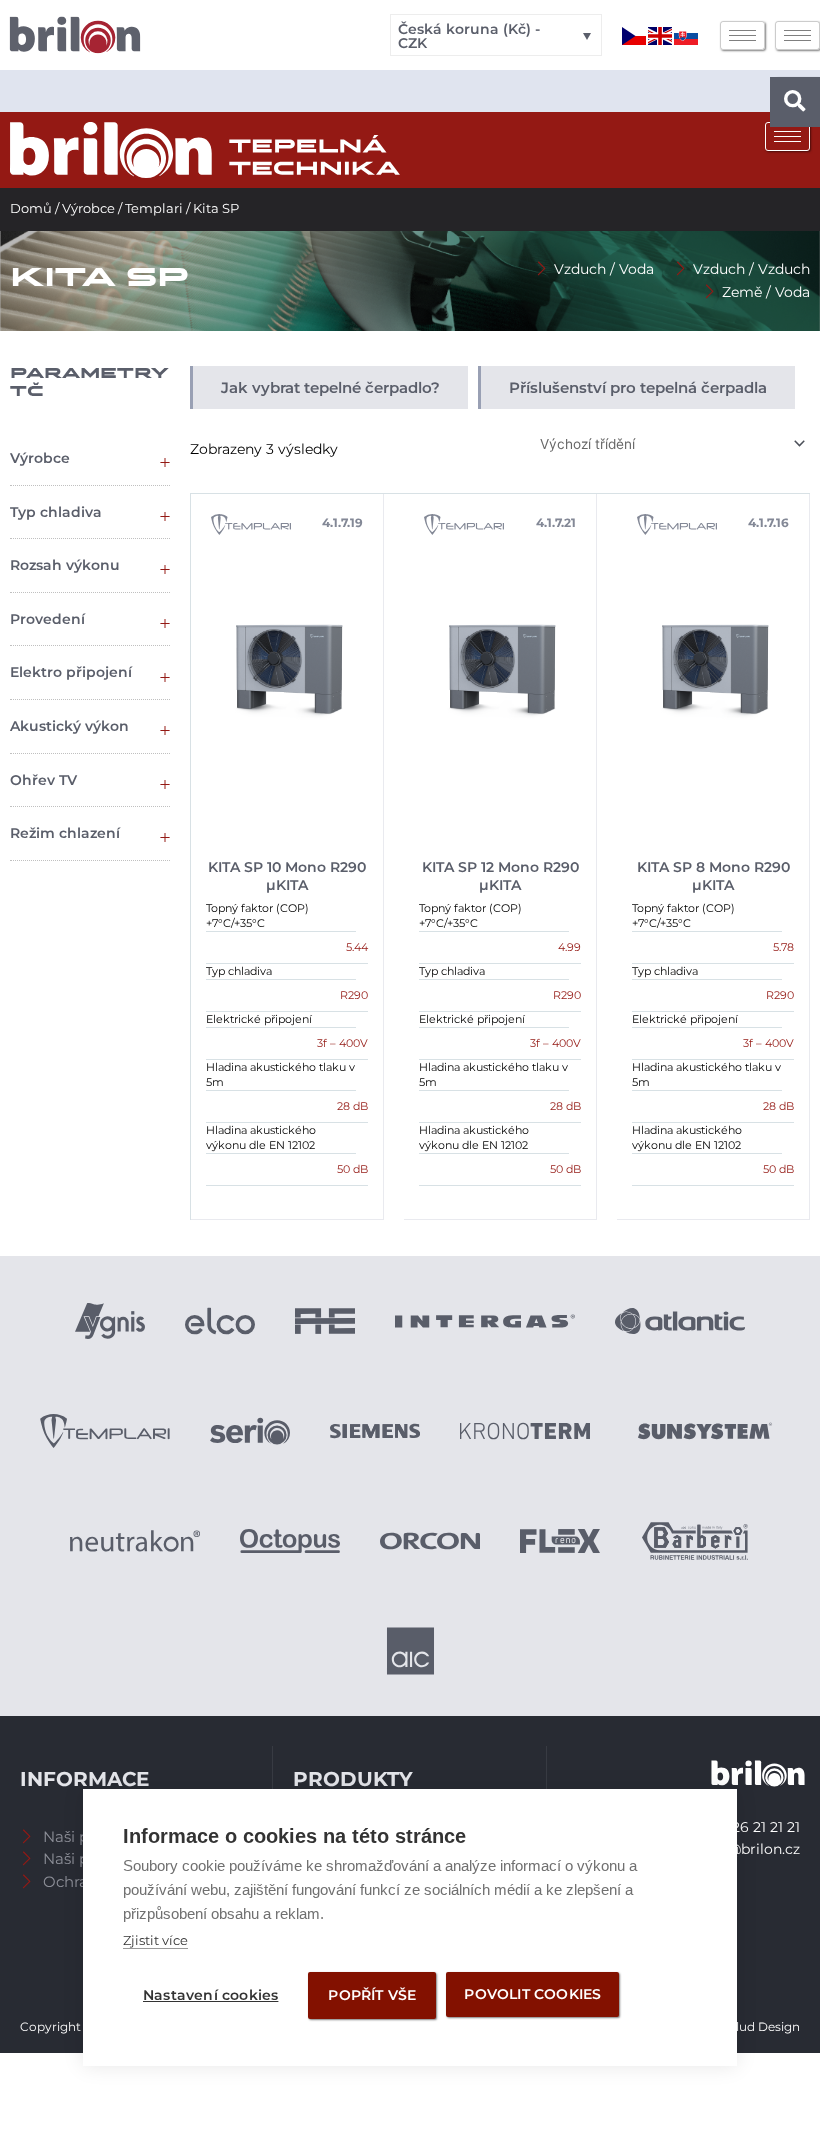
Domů (31, 208)
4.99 (569, 947)
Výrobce (88, 208)
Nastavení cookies (210, 1995)
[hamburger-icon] (742, 35)
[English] (661, 35)
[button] (795, 102)
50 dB (352, 1169)
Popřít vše (372, 1995)
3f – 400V (342, 1043)
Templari (154, 208)
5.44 (357, 947)
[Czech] (635, 35)
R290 (354, 995)
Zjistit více (155, 1940)
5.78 (783, 947)
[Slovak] (687, 35)
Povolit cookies (532, 1994)
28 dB (352, 1106)
